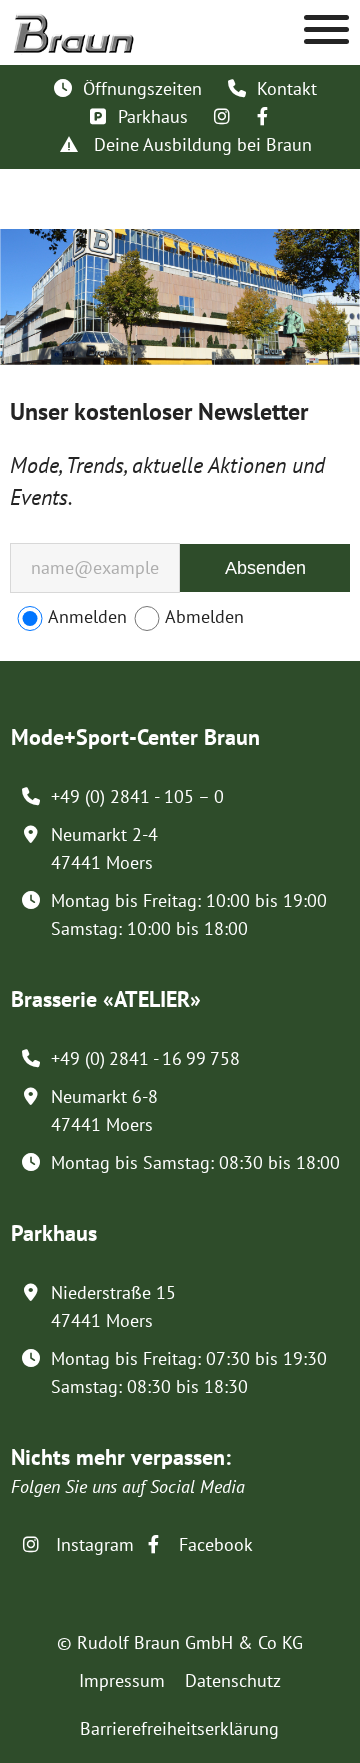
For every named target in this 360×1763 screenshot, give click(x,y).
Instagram (92, 1544)
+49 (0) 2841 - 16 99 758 (145, 1058)
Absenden (265, 568)
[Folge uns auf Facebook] (262, 116)
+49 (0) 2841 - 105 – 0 (137, 796)
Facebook (213, 1544)
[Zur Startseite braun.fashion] (73, 23)
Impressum (122, 1680)
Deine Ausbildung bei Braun (200, 144)
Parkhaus (153, 116)
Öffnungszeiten (142, 88)
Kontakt (287, 88)
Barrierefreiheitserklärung (179, 1728)
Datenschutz (233, 1680)
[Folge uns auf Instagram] (222, 116)
